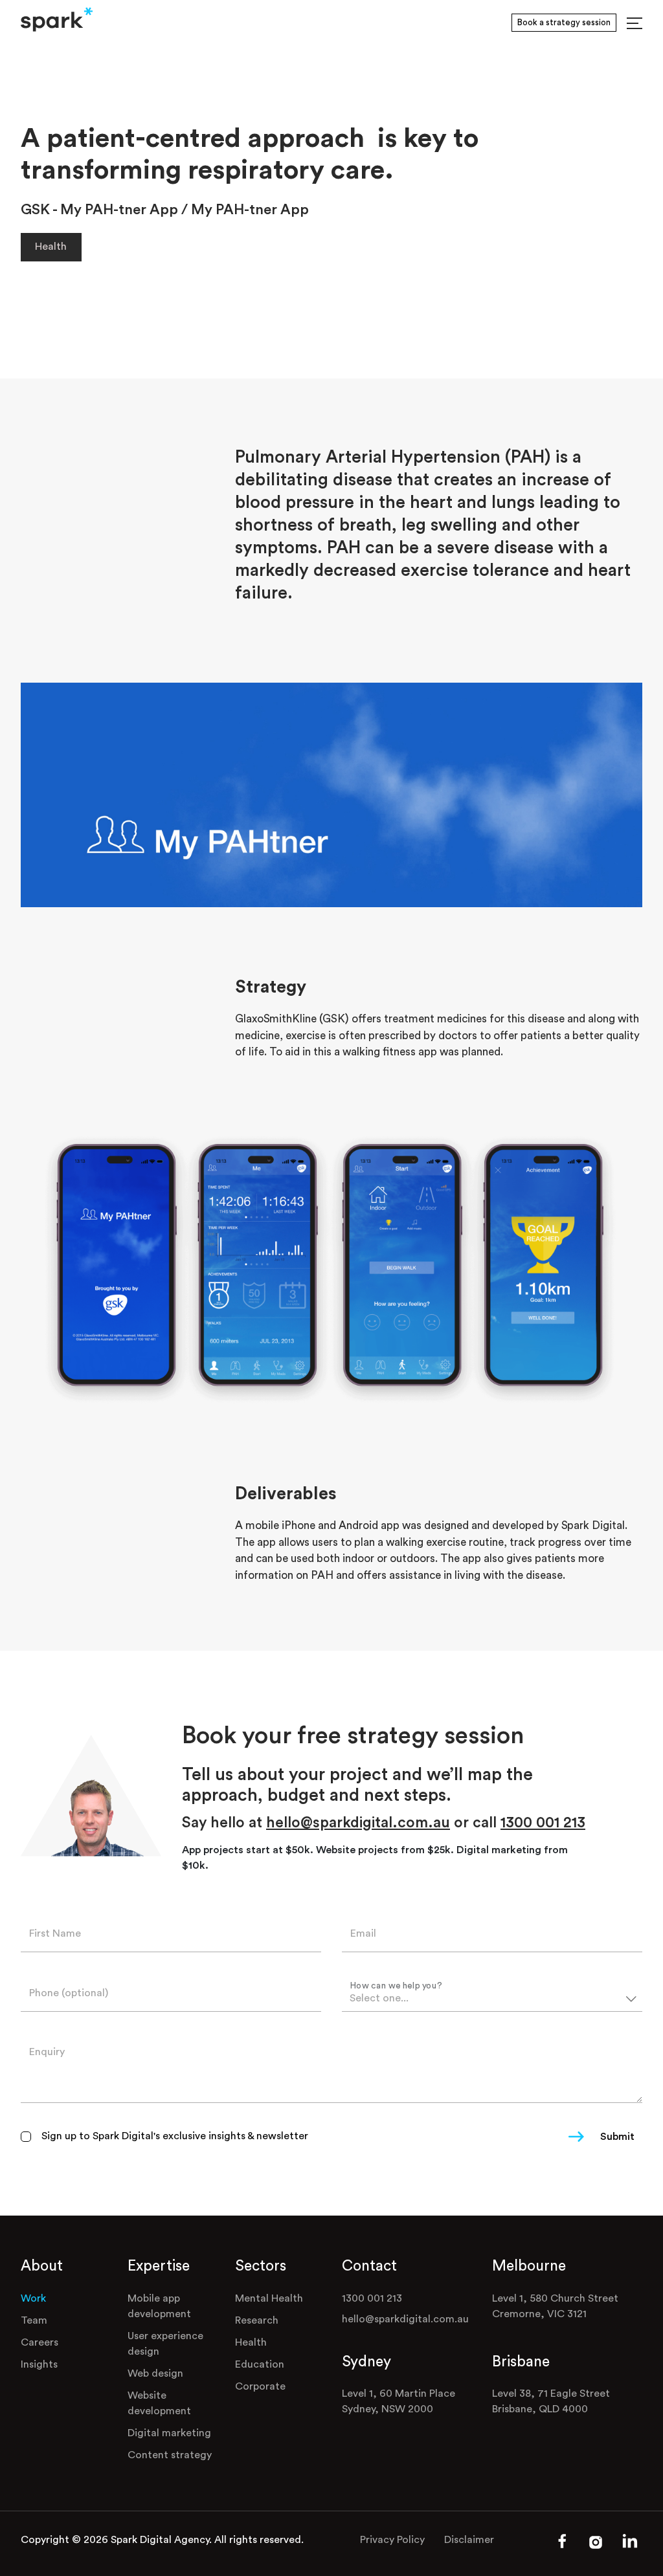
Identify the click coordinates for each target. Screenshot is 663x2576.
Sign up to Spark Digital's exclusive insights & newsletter (175, 2136)
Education (260, 2364)
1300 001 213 (543, 1822)
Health (51, 247)
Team (34, 2320)
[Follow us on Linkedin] (630, 2548)
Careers (39, 2342)
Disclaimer (469, 2540)
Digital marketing (169, 2433)
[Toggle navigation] (635, 23)
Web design (155, 2373)
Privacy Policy (392, 2540)
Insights (39, 2364)
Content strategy (170, 2455)
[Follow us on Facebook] (562, 2546)
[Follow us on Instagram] (596, 2546)
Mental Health (269, 2298)
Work (33, 2298)
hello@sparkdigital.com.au (358, 1822)
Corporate (260, 2386)
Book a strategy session (564, 22)
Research (257, 2320)
